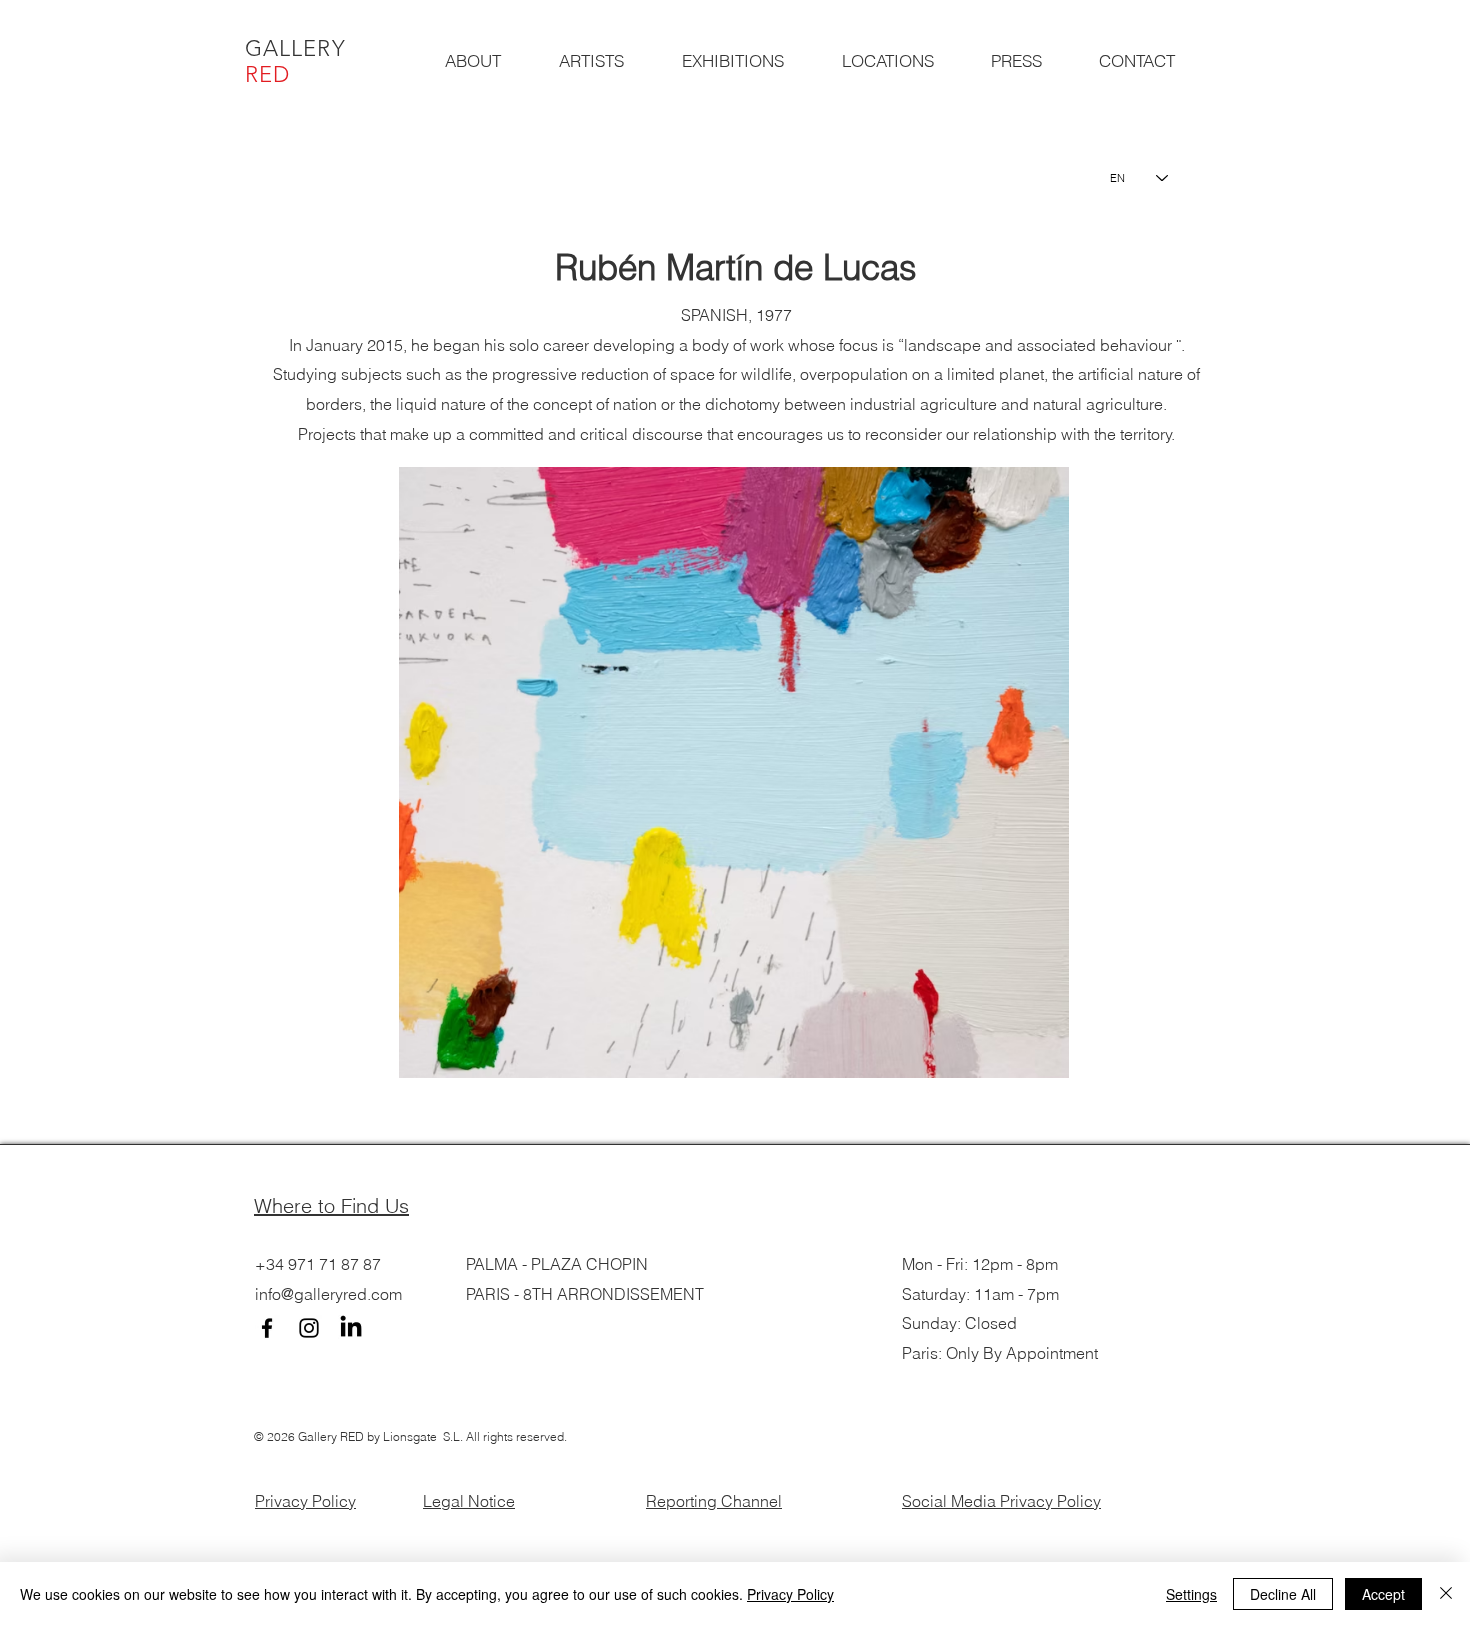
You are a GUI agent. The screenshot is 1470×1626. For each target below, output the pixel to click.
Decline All (1283, 1594)
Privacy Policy (305, 1501)
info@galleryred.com (328, 1294)
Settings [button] (1191, 1594)
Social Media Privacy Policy (1001, 1501)
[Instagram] (309, 1328)
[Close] (1446, 1594)
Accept (1383, 1594)
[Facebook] (267, 1328)
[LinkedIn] (351, 1328)
